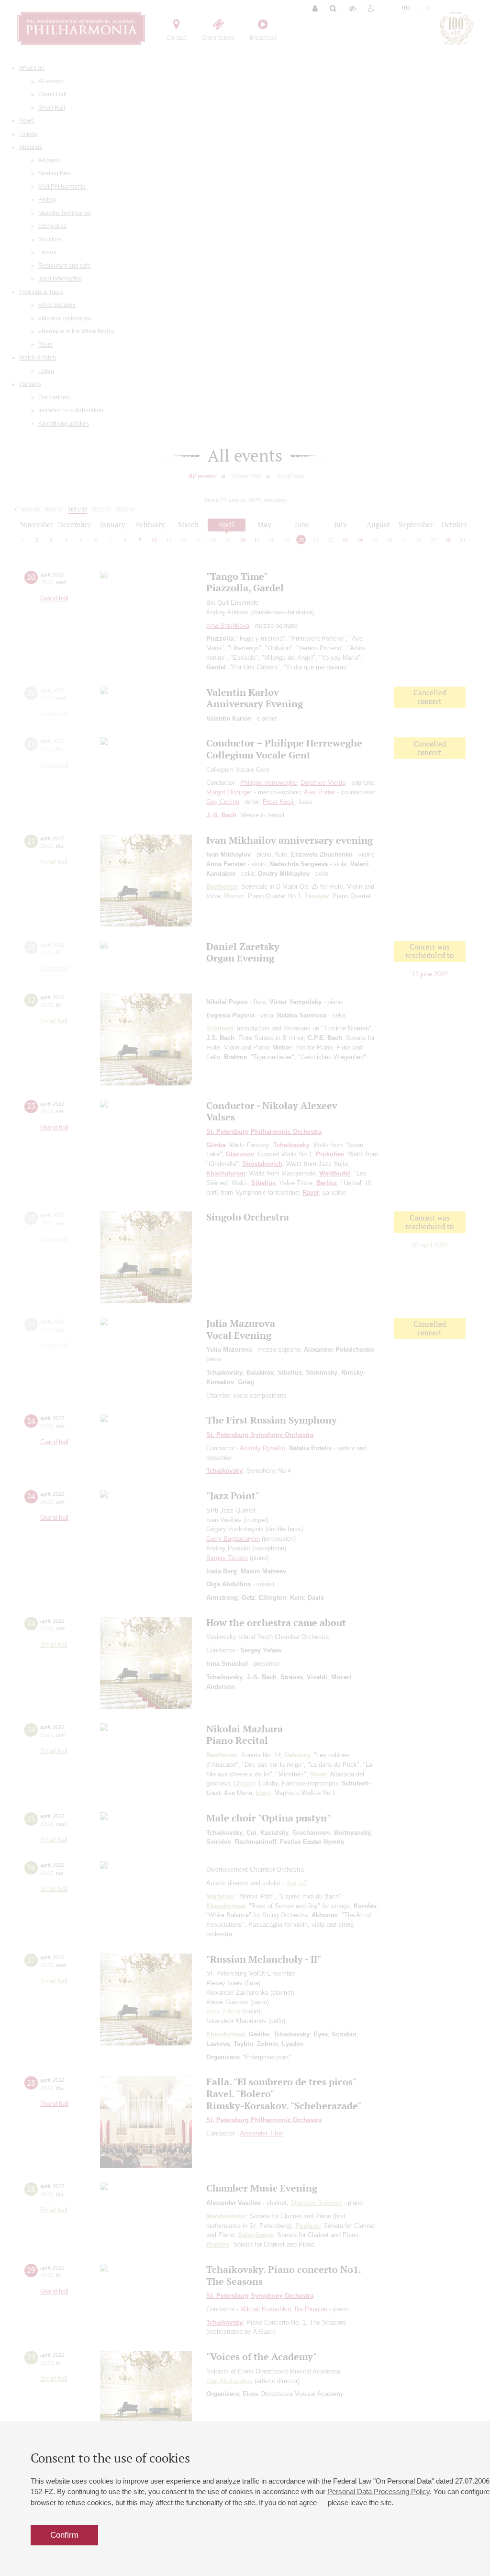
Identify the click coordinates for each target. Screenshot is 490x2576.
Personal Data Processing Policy (379, 2491)
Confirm (64, 2535)
